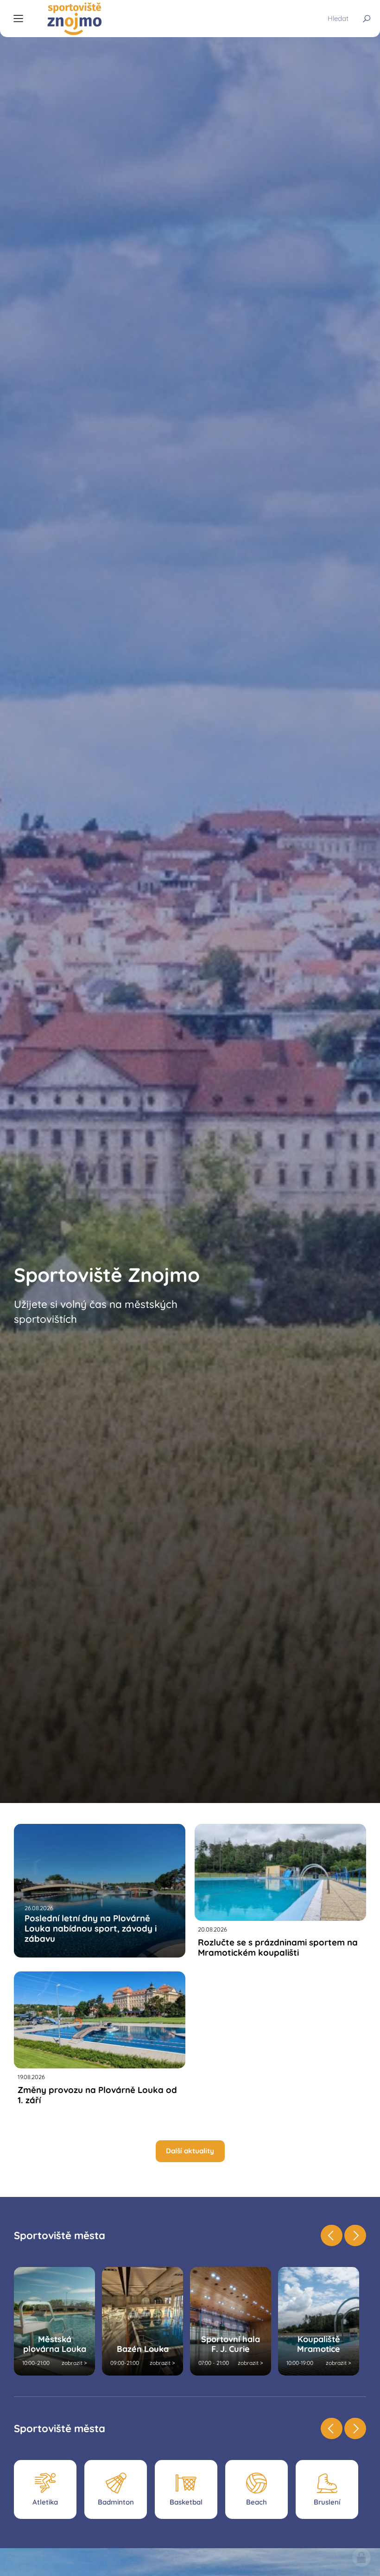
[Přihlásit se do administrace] (361, 2557)
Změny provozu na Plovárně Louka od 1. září (97, 2095)
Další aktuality (190, 2151)
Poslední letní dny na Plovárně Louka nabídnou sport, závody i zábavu (91, 1929)
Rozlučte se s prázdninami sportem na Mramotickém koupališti (278, 1947)
